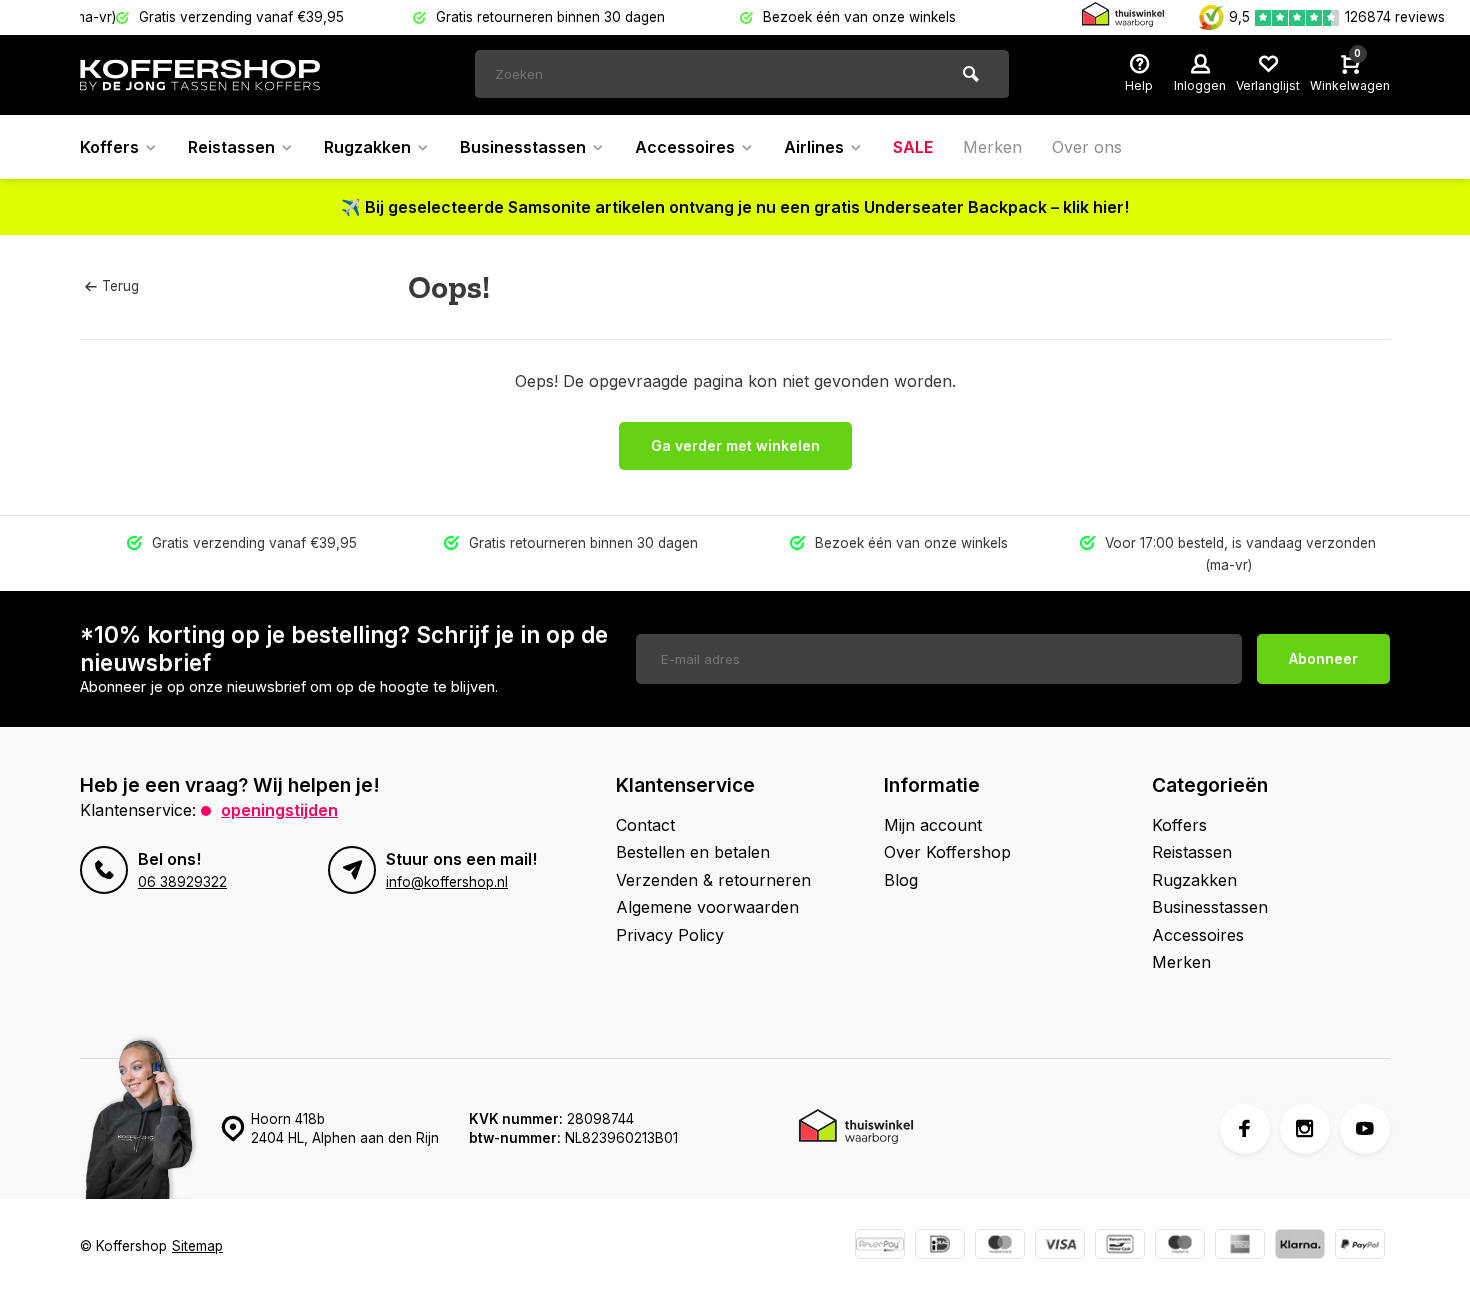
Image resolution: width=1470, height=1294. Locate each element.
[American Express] (1240, 1246)
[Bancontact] (1120, 1246)
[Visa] (1060, 1246)
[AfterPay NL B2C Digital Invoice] (880, 1246)
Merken (992, 147)
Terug (120, 286)
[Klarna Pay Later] (1300, 1246)
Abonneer (1323, 658)
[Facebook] (1245, 1129)
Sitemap (197, 1246)
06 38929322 (182, 882)
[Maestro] (1180, 1246)
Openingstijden (279, 810)
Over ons (1087, 147)
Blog (901, 880)
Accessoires (685, 147)
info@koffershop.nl (447, 882)
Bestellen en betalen (693, 852)
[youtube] (1365, 1129)
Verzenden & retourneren (713, 880)
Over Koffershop (947, 852)
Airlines (814, 147)
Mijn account (933, 825)
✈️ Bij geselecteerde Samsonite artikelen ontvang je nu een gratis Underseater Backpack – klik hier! (735, 207)
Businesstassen (523, 147)
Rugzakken (367, 147)
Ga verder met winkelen (735, 445)
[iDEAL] (940, 1246)
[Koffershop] (200, 75)
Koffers (109, 147)
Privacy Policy (670, 935)
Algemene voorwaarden (707, 907)
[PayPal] (1360, 1246)
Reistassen (231, 147)
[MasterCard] (1000, 1246)
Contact (645, 825)
